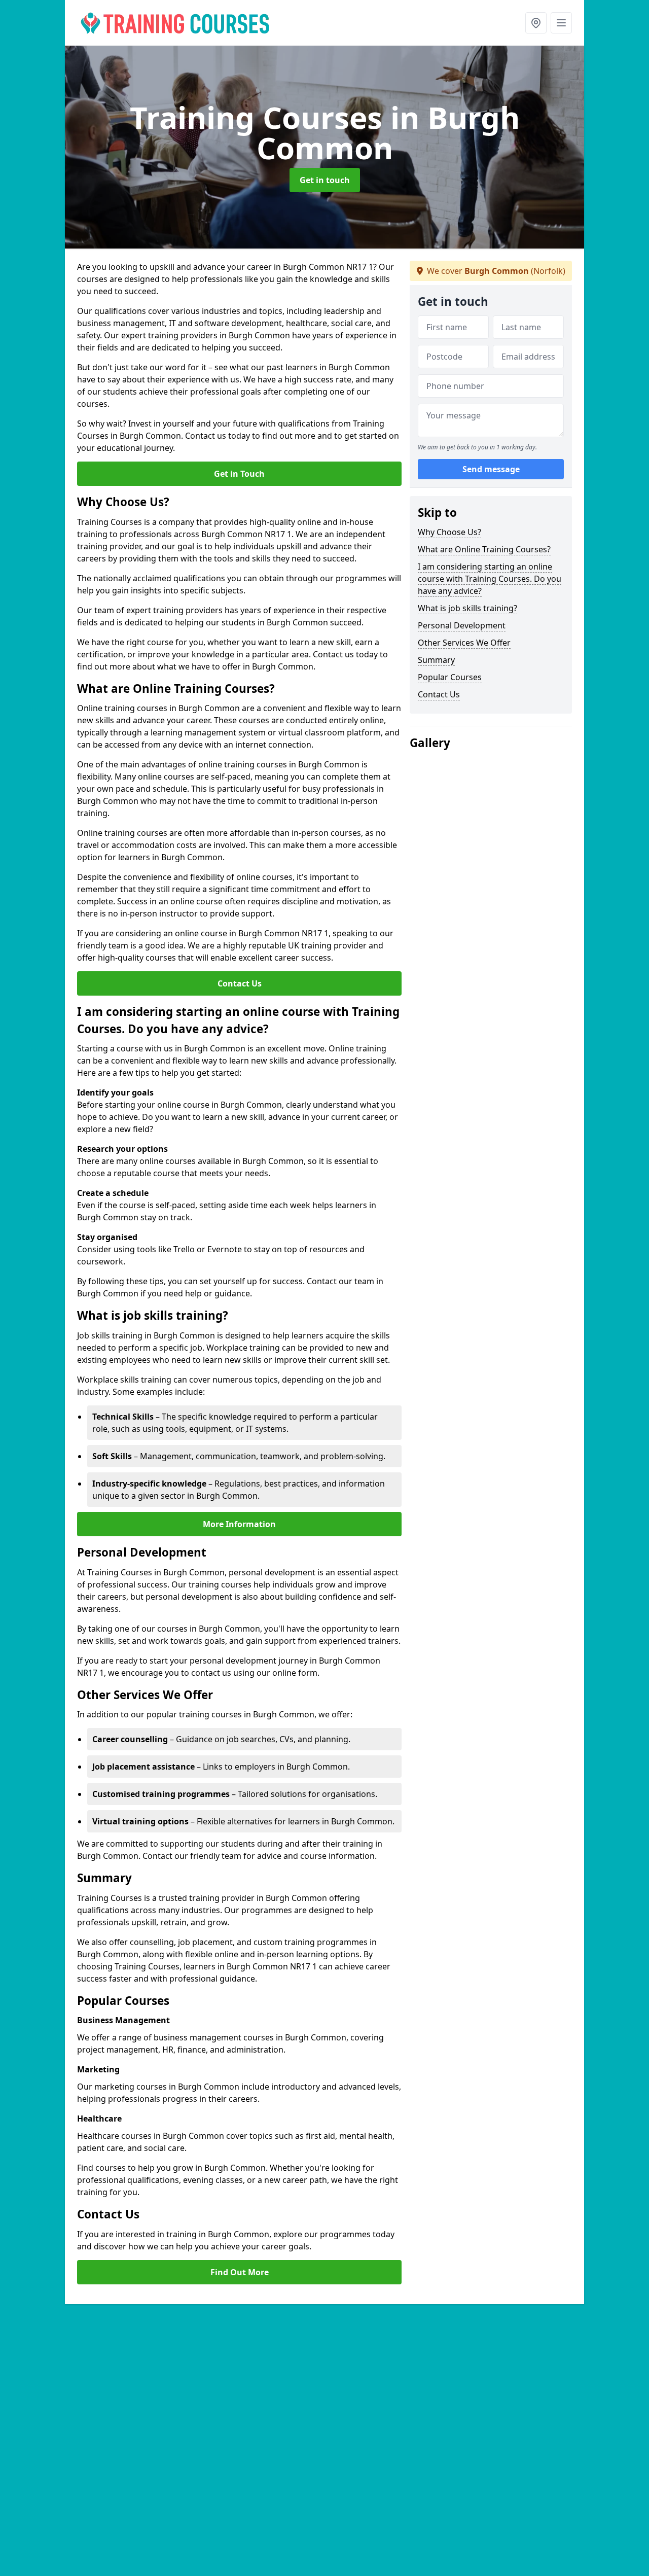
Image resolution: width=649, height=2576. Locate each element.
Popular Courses (450, 677)
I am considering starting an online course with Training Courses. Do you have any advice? (490, 579)
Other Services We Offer (464, 643)
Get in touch (325, 180)
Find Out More (240, 2272)
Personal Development (462, 625)
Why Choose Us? (449, 532)
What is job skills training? (467, 608)
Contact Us (240, 983)
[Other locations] (536, 23)
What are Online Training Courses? (484, 549)
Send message (491, 469)
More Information (239, 1524)
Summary (436, 660)
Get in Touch (239, 474)
